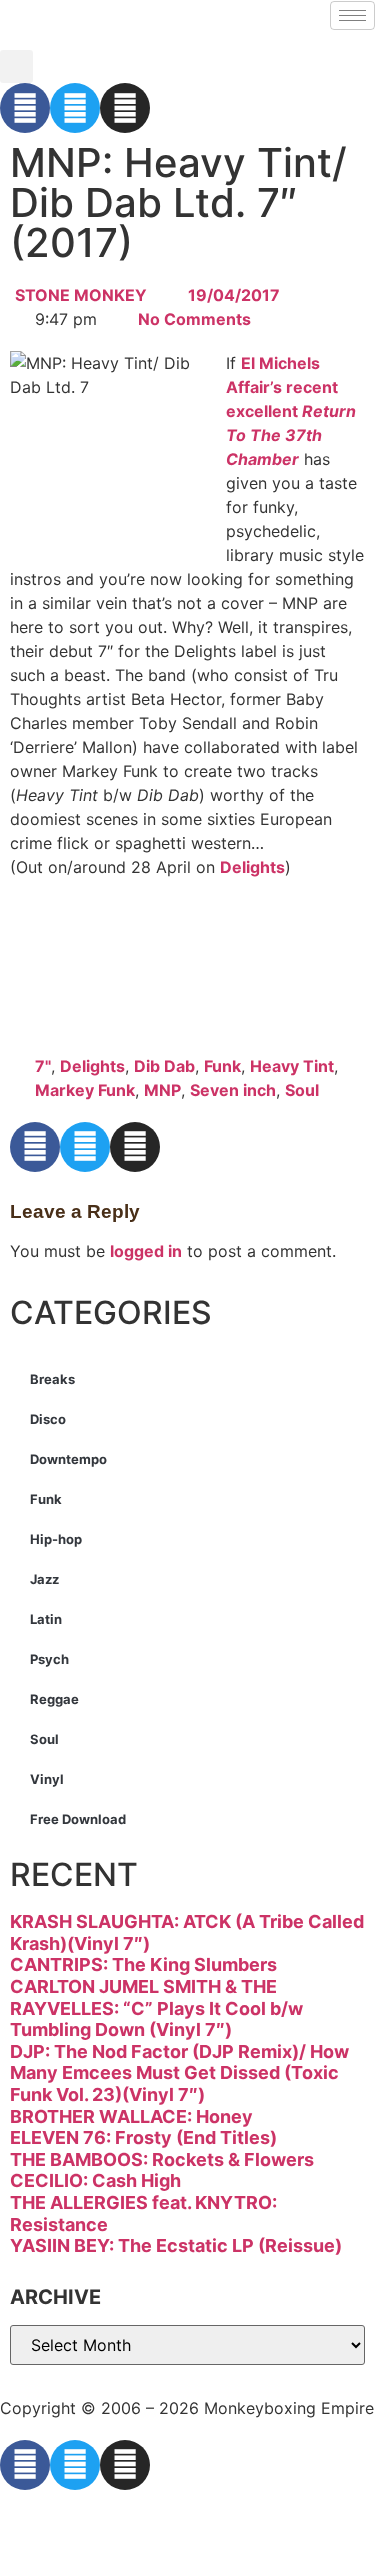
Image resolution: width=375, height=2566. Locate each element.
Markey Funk (85, 1090)
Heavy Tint (292, 1066)
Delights (252, 867)
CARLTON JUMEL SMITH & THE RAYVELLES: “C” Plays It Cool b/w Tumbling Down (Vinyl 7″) (156, 2008)
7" (43, 1066)
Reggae (54, 1699)
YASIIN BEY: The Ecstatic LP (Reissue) (176, 2245)
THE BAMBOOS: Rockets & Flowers (162, 2159)
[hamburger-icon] (352, 15)
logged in (146, 1251)
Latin (46, 1619)
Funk (222, 1066)
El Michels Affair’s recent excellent (291, 411)
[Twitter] (75, 108)
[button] (16, 66)
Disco (48, 1419)
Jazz (44, 1579)
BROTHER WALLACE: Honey (131, 2116)
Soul (302, 1090)
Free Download (78, 1819)
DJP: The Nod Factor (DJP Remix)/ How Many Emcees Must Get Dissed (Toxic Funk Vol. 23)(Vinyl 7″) (179, 2073)
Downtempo (68, 1459)
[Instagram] (125, 108)
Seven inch (233, 1090)
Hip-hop (56, 1539)
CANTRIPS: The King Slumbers (143, 1964)
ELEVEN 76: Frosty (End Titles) (143, 2137)
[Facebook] (25, 108)
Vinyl (47, 1779)
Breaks (52, 1379)
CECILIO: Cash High (95, 2180)
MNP (162, 1090)
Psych (49, 1659)
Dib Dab (164, 1066)
